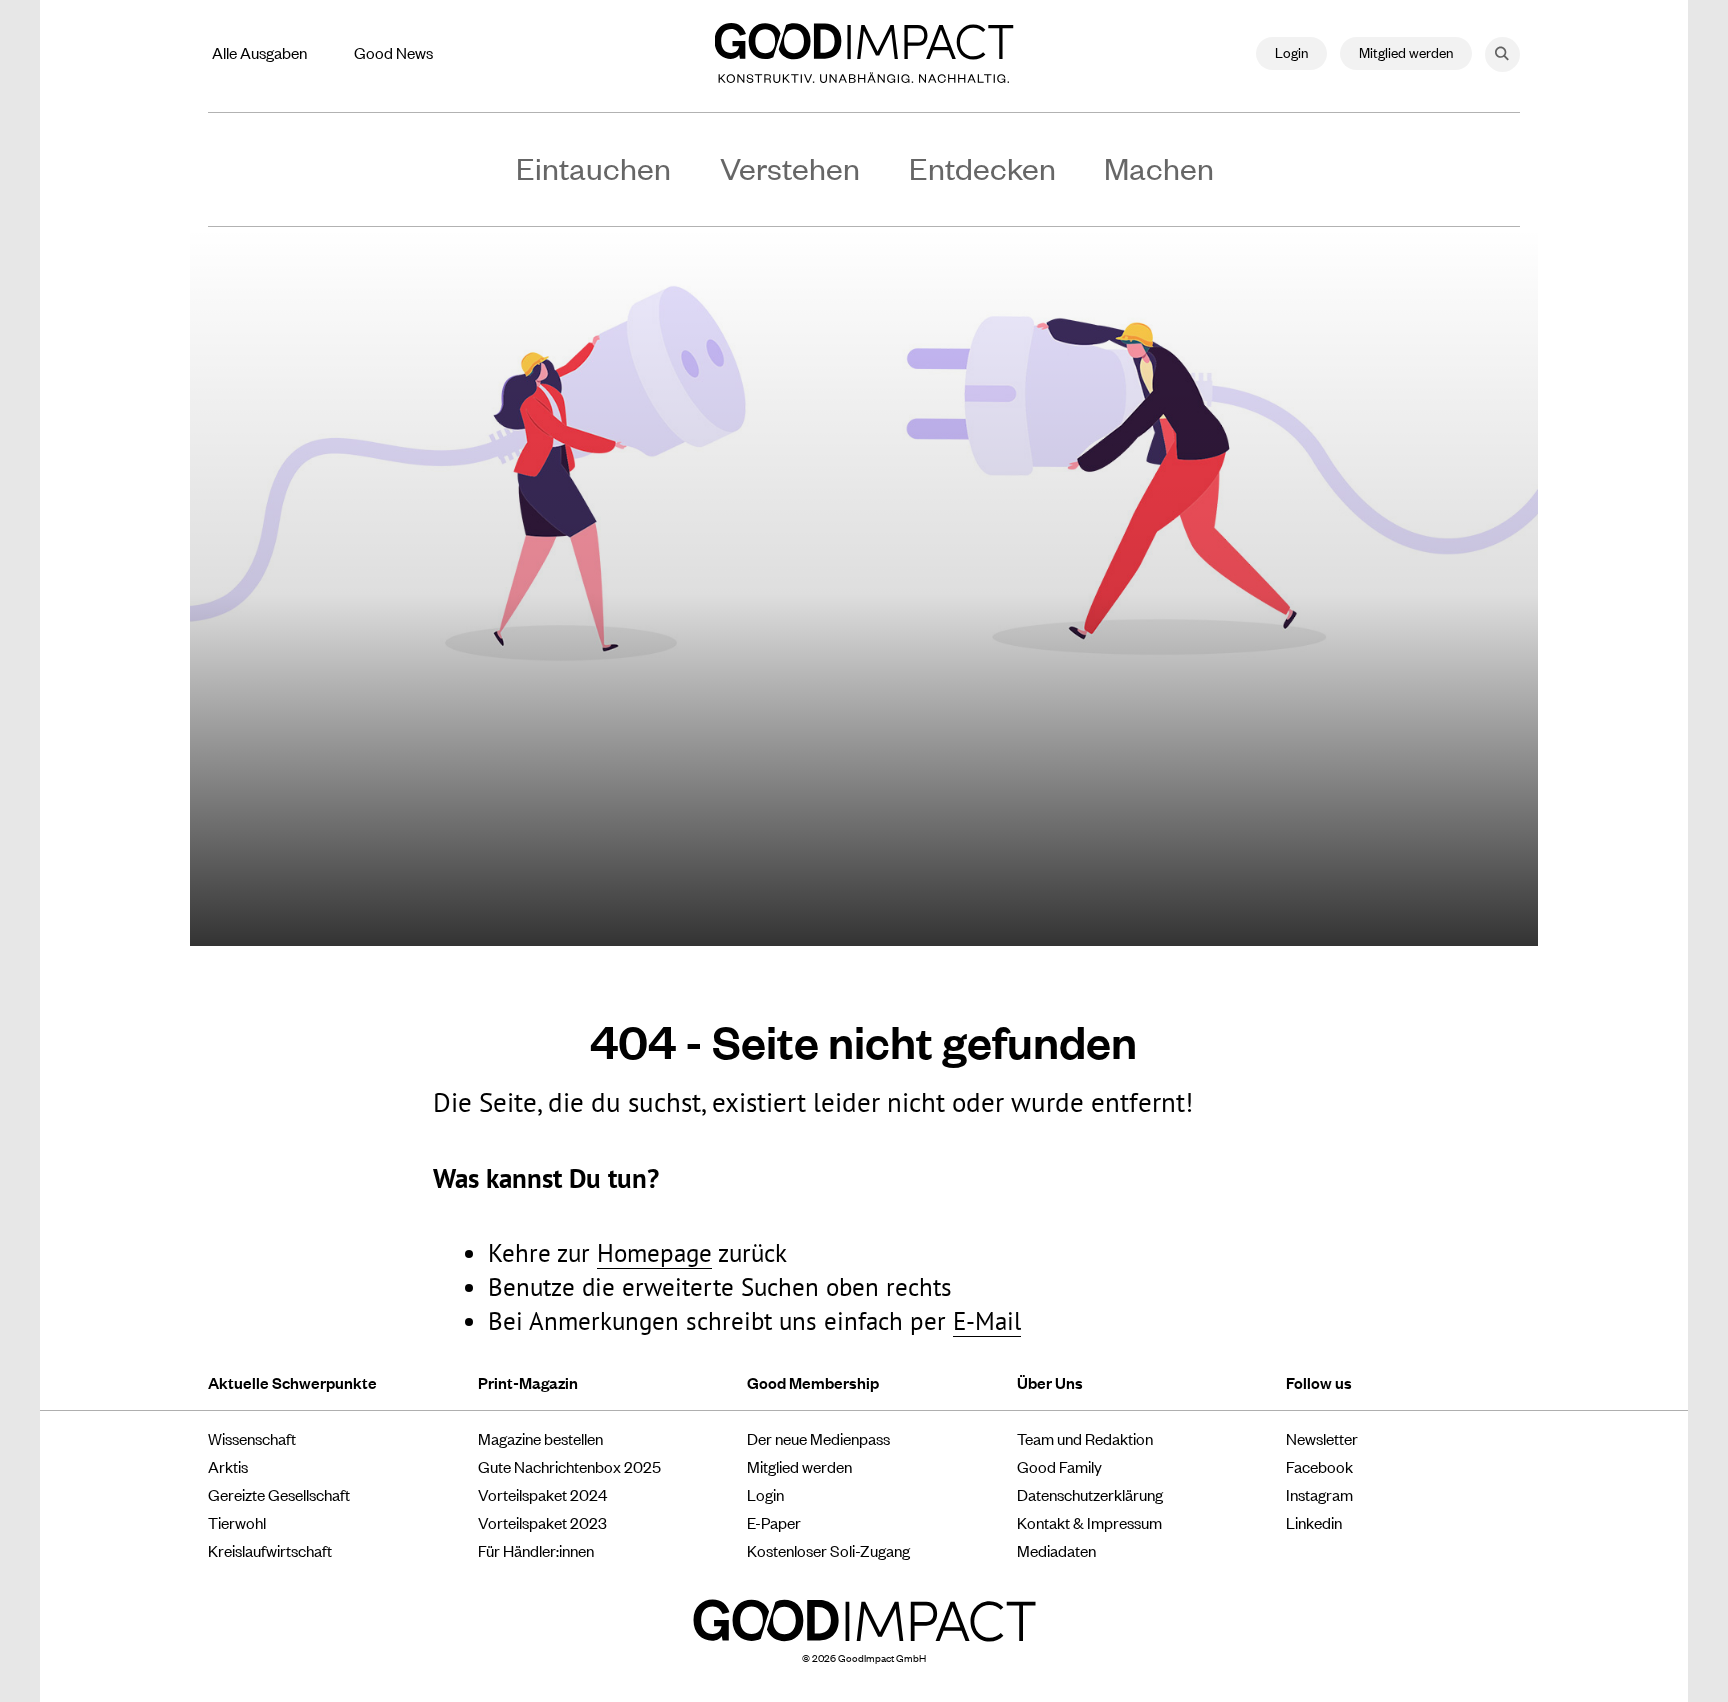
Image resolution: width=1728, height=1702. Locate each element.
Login (1291, 51)
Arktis (228, 1466)
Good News (393, 52)
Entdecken (982, 167)
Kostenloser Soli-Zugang (828, 1550)
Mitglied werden (1406, 51)
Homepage (654, 1253)
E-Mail (987, 1321)
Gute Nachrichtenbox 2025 (569, 1466)
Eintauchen (593, 167)
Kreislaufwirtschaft (270, 1550)
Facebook (1319, 1466)
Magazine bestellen (540, 1438)
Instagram (1319, 1494)
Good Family (1059, 1466)
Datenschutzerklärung (1090, 1494)
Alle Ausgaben (259, 52)
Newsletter (1322, 1438)
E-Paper (774, 1522)
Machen (1159, 167)
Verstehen (790, 167)
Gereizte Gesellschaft (279, 1494)
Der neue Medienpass (818, 1438)
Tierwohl (237, 1522)
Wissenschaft (252, 1438)
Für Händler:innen (536, 1550)
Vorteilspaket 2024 (542, 1494)
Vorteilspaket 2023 (542, 1522)
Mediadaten (1056, 1550)
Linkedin (1314, 1522)
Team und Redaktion (1085, 1438)
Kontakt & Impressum (1089, 1522)
